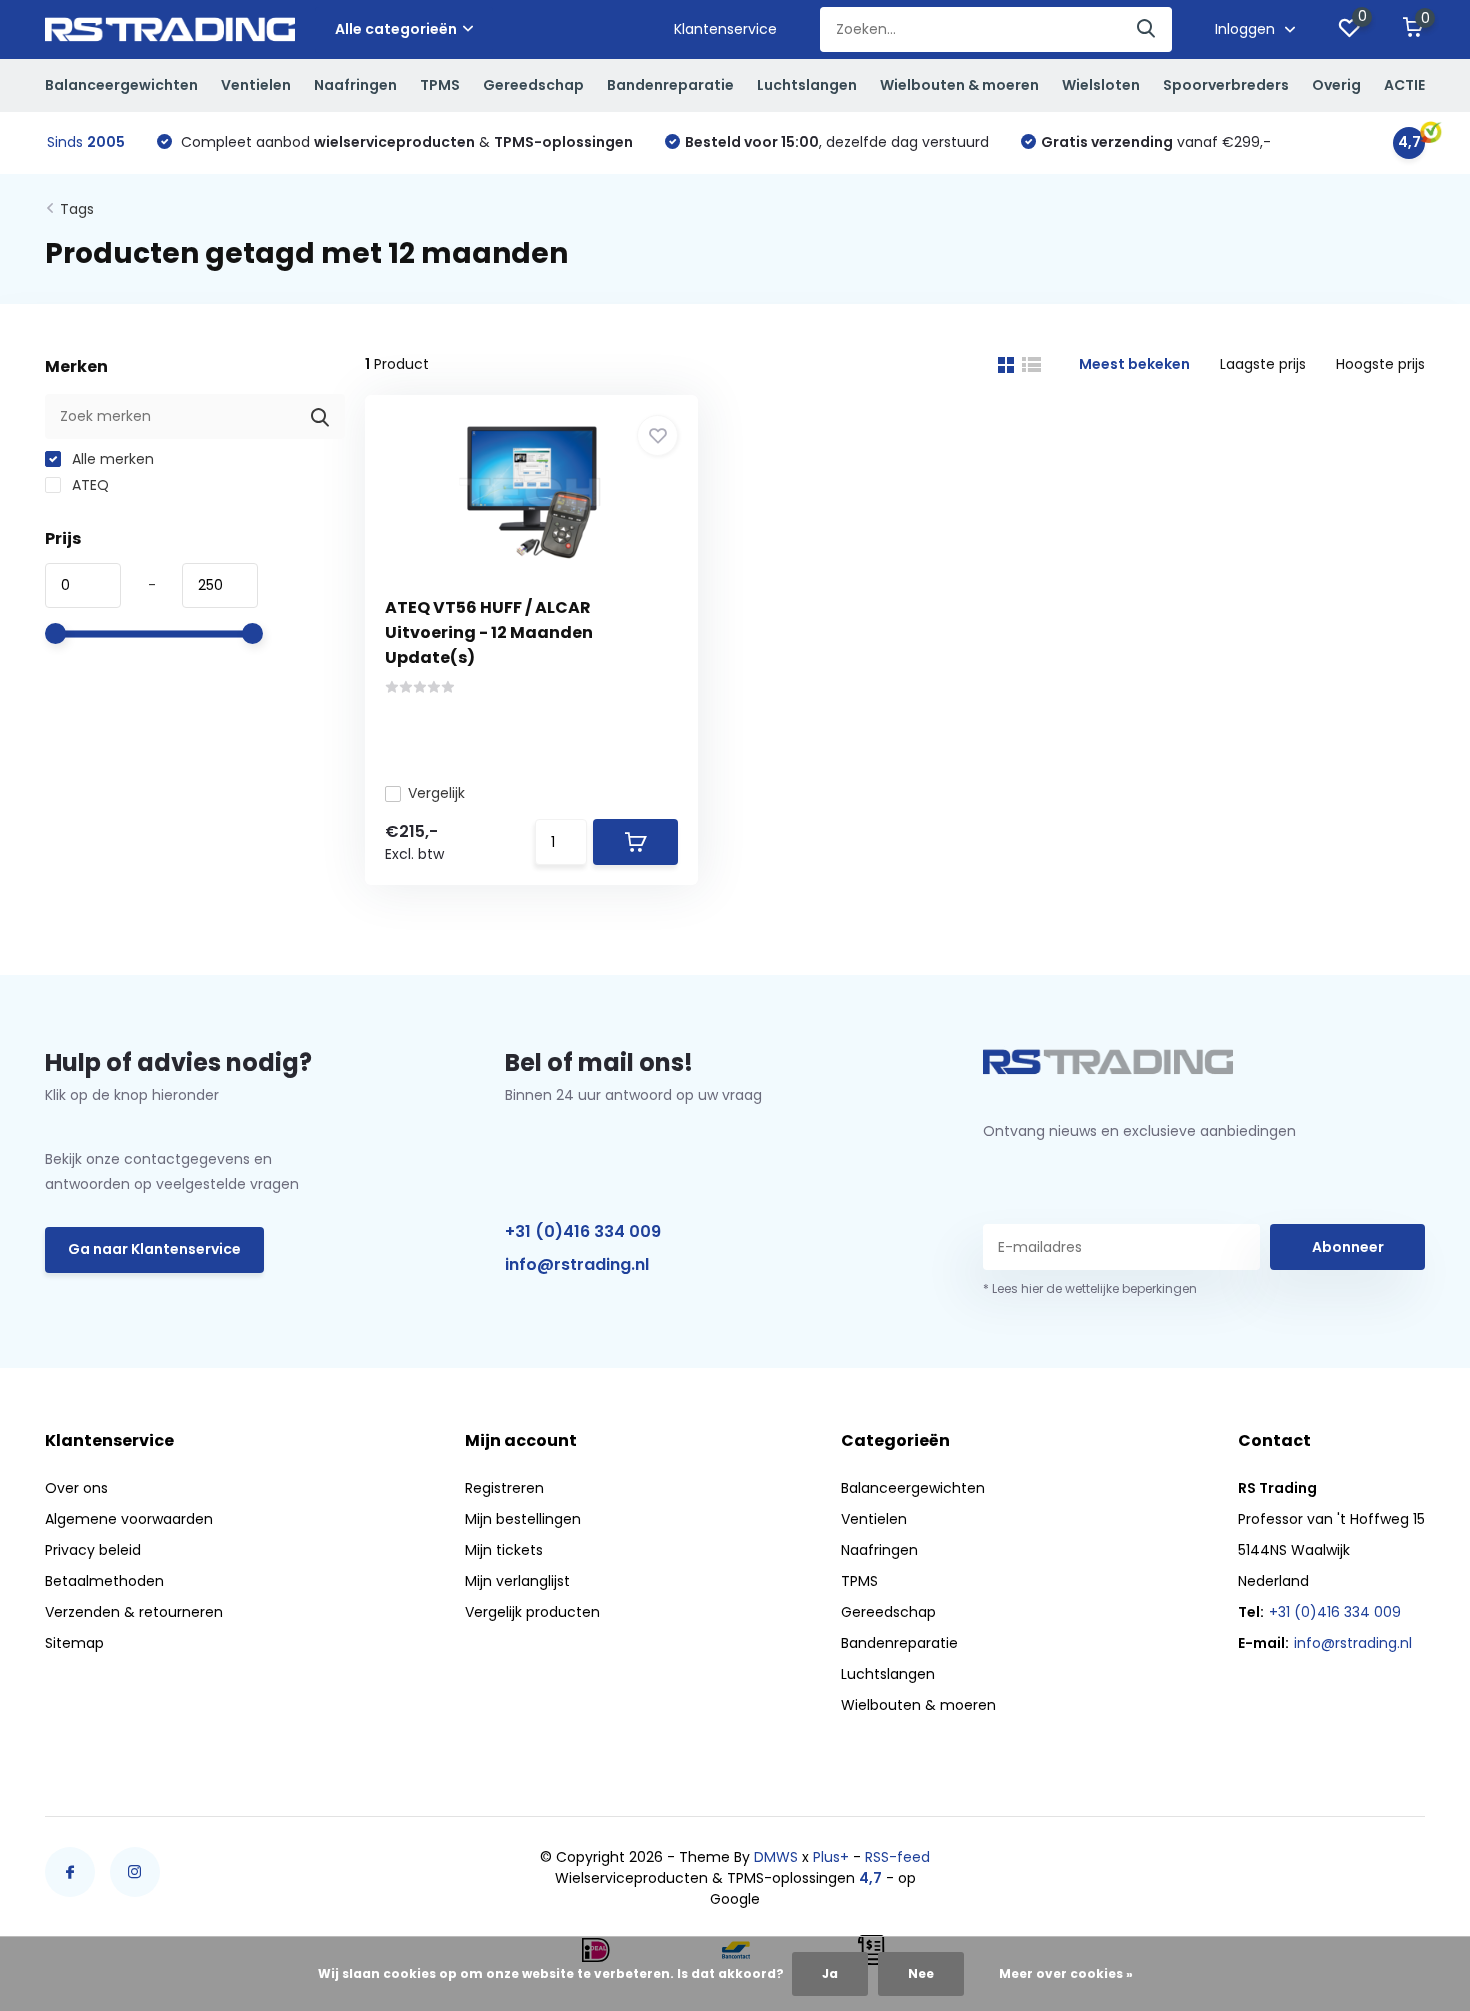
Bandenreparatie (670, 85)
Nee (921, 1973)
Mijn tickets (504, 1550)
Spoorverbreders (1226, 85)
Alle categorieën (396, 29)
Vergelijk (436, 793)
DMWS (776, 1857)
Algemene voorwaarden (129, 1519)
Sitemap (74, 1643)
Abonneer (1348, 1247)
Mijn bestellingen (523, 1519)
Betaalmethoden (104, 1581)
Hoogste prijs (1380, 364)
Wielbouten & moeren (959, 85)
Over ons (76, 1488)
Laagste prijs (1263, 364)
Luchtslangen (807, 85)
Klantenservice (725, 29)
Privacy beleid (93, 1550)
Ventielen (256, 85)
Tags (77, 209)
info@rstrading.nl (577, 1264)
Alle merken (111, 459)
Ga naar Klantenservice (154, 1249)
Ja (830, 1973)
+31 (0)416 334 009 (583, 1231)
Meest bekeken (1134, 364)
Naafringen (355, 85)
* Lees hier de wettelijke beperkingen (1090, 1288)
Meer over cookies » (1066, 1973)
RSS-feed (897, 1857)
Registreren (504, 1488)
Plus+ (831, 1857)
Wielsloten (1101, 85)
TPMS (440, 85)
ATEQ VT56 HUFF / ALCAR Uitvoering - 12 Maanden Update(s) (489, 632)
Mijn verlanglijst (517, 1581)
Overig (1336, 85)
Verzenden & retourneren (134, 1612)
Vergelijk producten (532, 1612)
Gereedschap (533, 85)
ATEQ (88, 485)
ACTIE (1404, 85)
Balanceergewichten (121, 85)
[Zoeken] (1147, 29)
